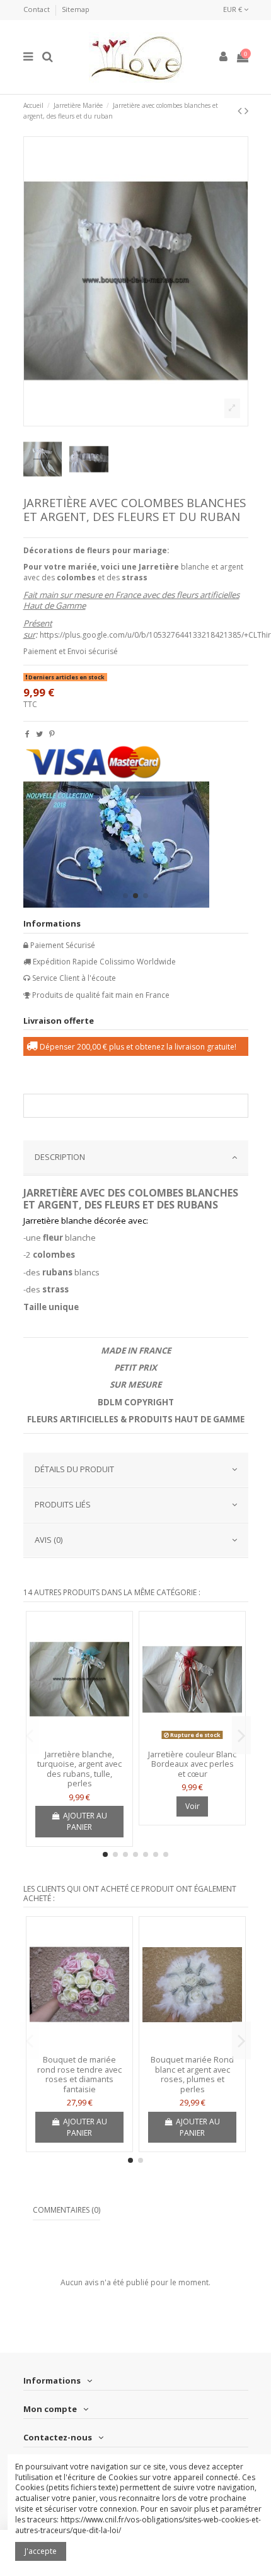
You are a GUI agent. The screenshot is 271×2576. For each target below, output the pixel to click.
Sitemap (76, 9)
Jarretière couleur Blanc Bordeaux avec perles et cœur (192, 1764)
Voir (193, 1806)
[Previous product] (241, 110)
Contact (37, 9)
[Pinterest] (52, 734)
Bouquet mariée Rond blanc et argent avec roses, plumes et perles (192, 2074)
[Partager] (27, 734)
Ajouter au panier (85, 1821)
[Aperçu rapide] (79, 1740)
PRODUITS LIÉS (63, 1504)
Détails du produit (74, 1469)
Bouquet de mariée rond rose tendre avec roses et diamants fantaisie (79, 2074)
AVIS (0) (49, 1540)
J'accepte (41, 2551)
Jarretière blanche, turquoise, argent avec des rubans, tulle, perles (79, 1769)
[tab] (136, 1158)
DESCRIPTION (60, 1157)
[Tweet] (39, 734)
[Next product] (246, 110)
